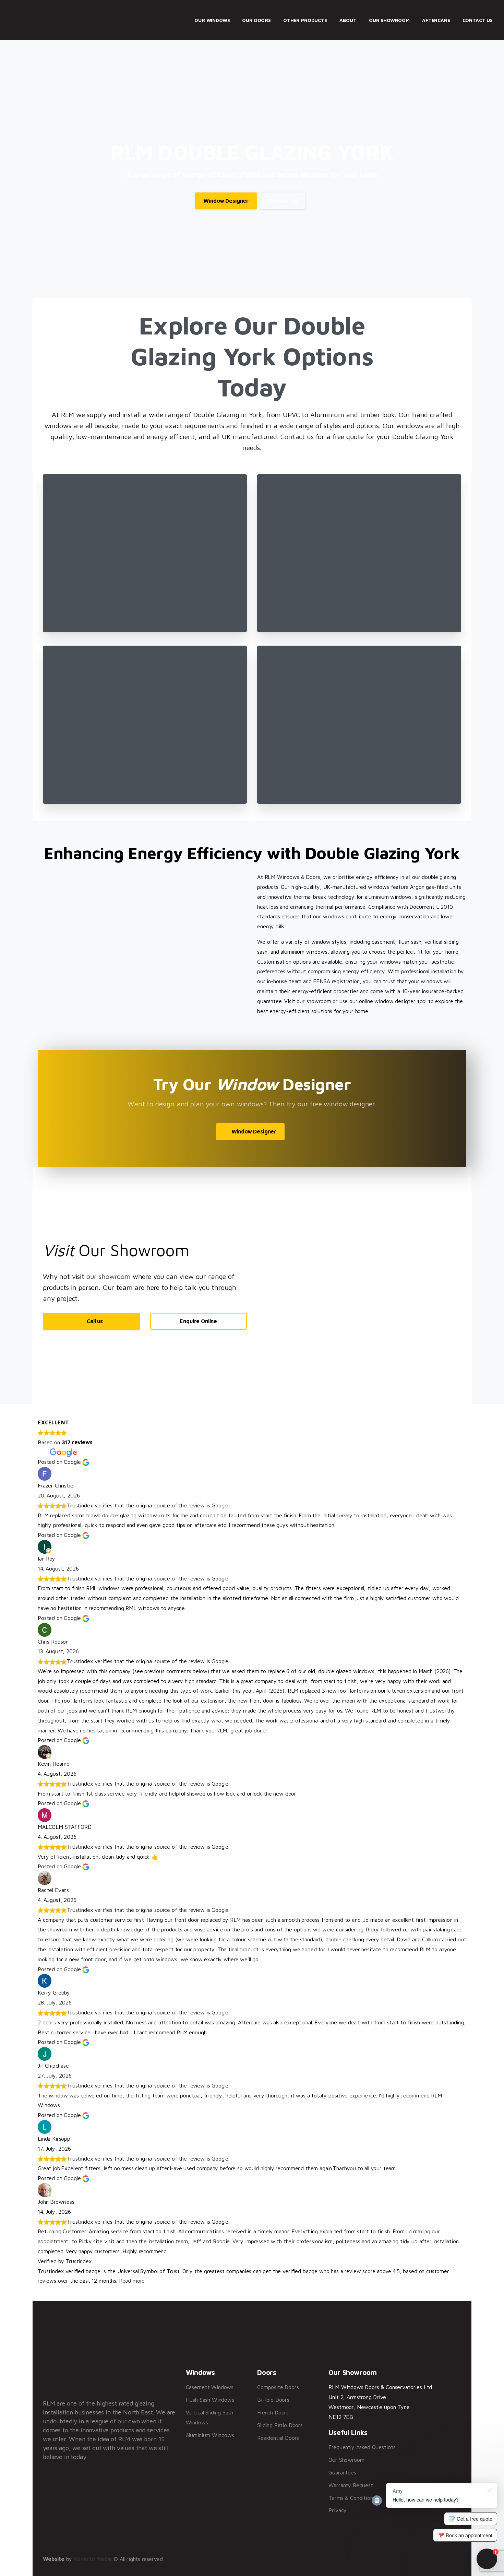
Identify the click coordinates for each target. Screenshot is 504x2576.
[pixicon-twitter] (385, 2331)
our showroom (109, 1276)
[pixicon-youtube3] (424, 2331)
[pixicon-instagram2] (405, 2331)
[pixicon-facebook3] (366, 2331)
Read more (132, 2281)
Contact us (297, 437)
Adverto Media (93, 2559)
